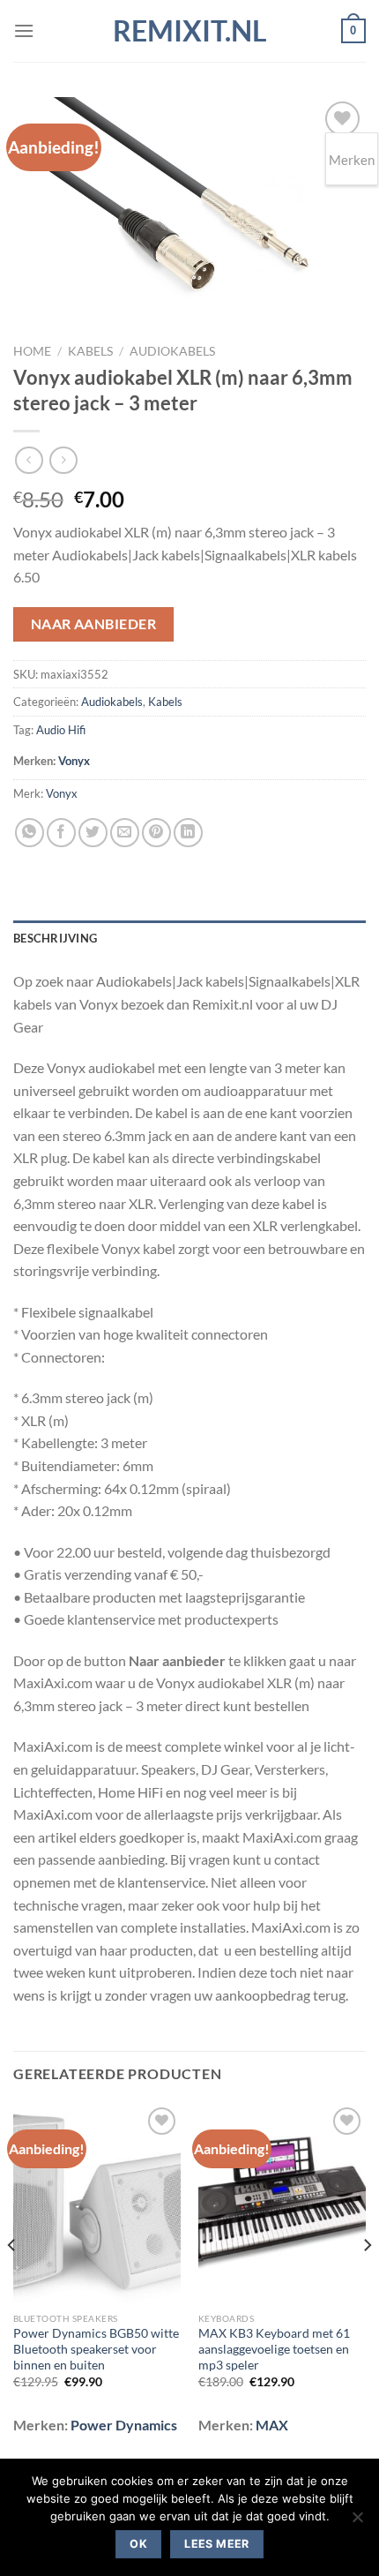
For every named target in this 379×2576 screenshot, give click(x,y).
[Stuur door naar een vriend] (125, 833)
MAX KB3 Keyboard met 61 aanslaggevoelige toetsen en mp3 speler (274, 2349)
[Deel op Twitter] (93, 833)
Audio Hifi (61, 730)
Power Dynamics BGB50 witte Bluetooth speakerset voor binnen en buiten (96, 2349)
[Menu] (24, 30)
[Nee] (357, 2522)
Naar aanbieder (94, 624)
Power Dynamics (124, 2425)
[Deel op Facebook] (61, 833)
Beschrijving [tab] (55, 938)
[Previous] (12, 2281)
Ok (138, 2544)
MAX (272, 2425)
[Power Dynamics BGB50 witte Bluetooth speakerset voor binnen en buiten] (97, 2204)
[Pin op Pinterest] (156, 833)
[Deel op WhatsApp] (30, 833)
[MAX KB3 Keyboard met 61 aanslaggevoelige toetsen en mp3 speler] (282, 2204)
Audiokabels (172, 351)
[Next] (367, 2281)
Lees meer (216, 2544)
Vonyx (74, 761)
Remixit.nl (190, 31)
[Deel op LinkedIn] (188, 833)
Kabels (90, 351)
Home (32, 351)
